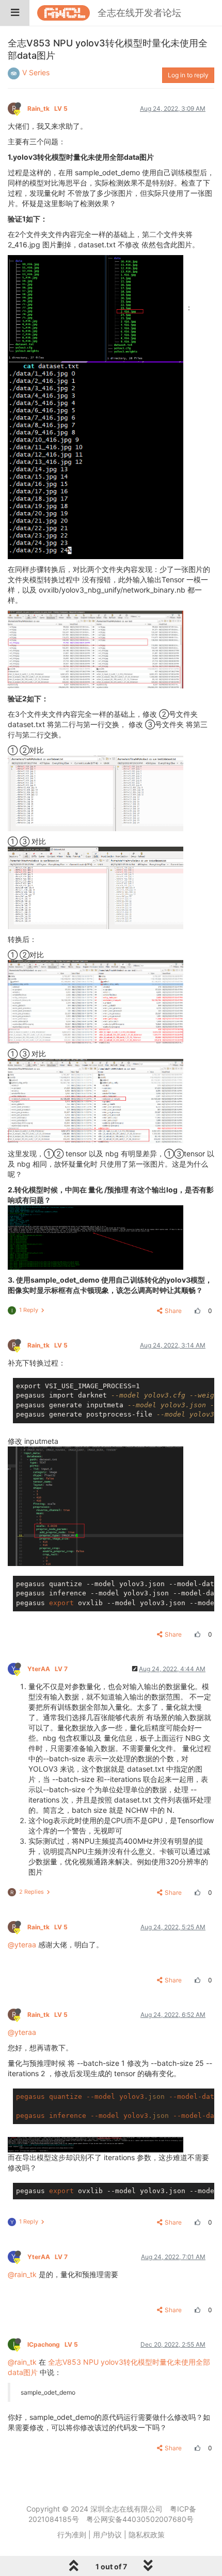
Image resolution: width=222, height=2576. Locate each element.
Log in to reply (188, 75)
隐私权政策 (147, 2535)
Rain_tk (47, 108)
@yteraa (22, 1944)
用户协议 (107, 2535)
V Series (36, 72)
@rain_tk (22, 2274)
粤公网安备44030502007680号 (140, 2519)
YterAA (47, 1669)
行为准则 (72, 2535)
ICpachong (53, 2344)
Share (173, 1311)
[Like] (196, 1311)
